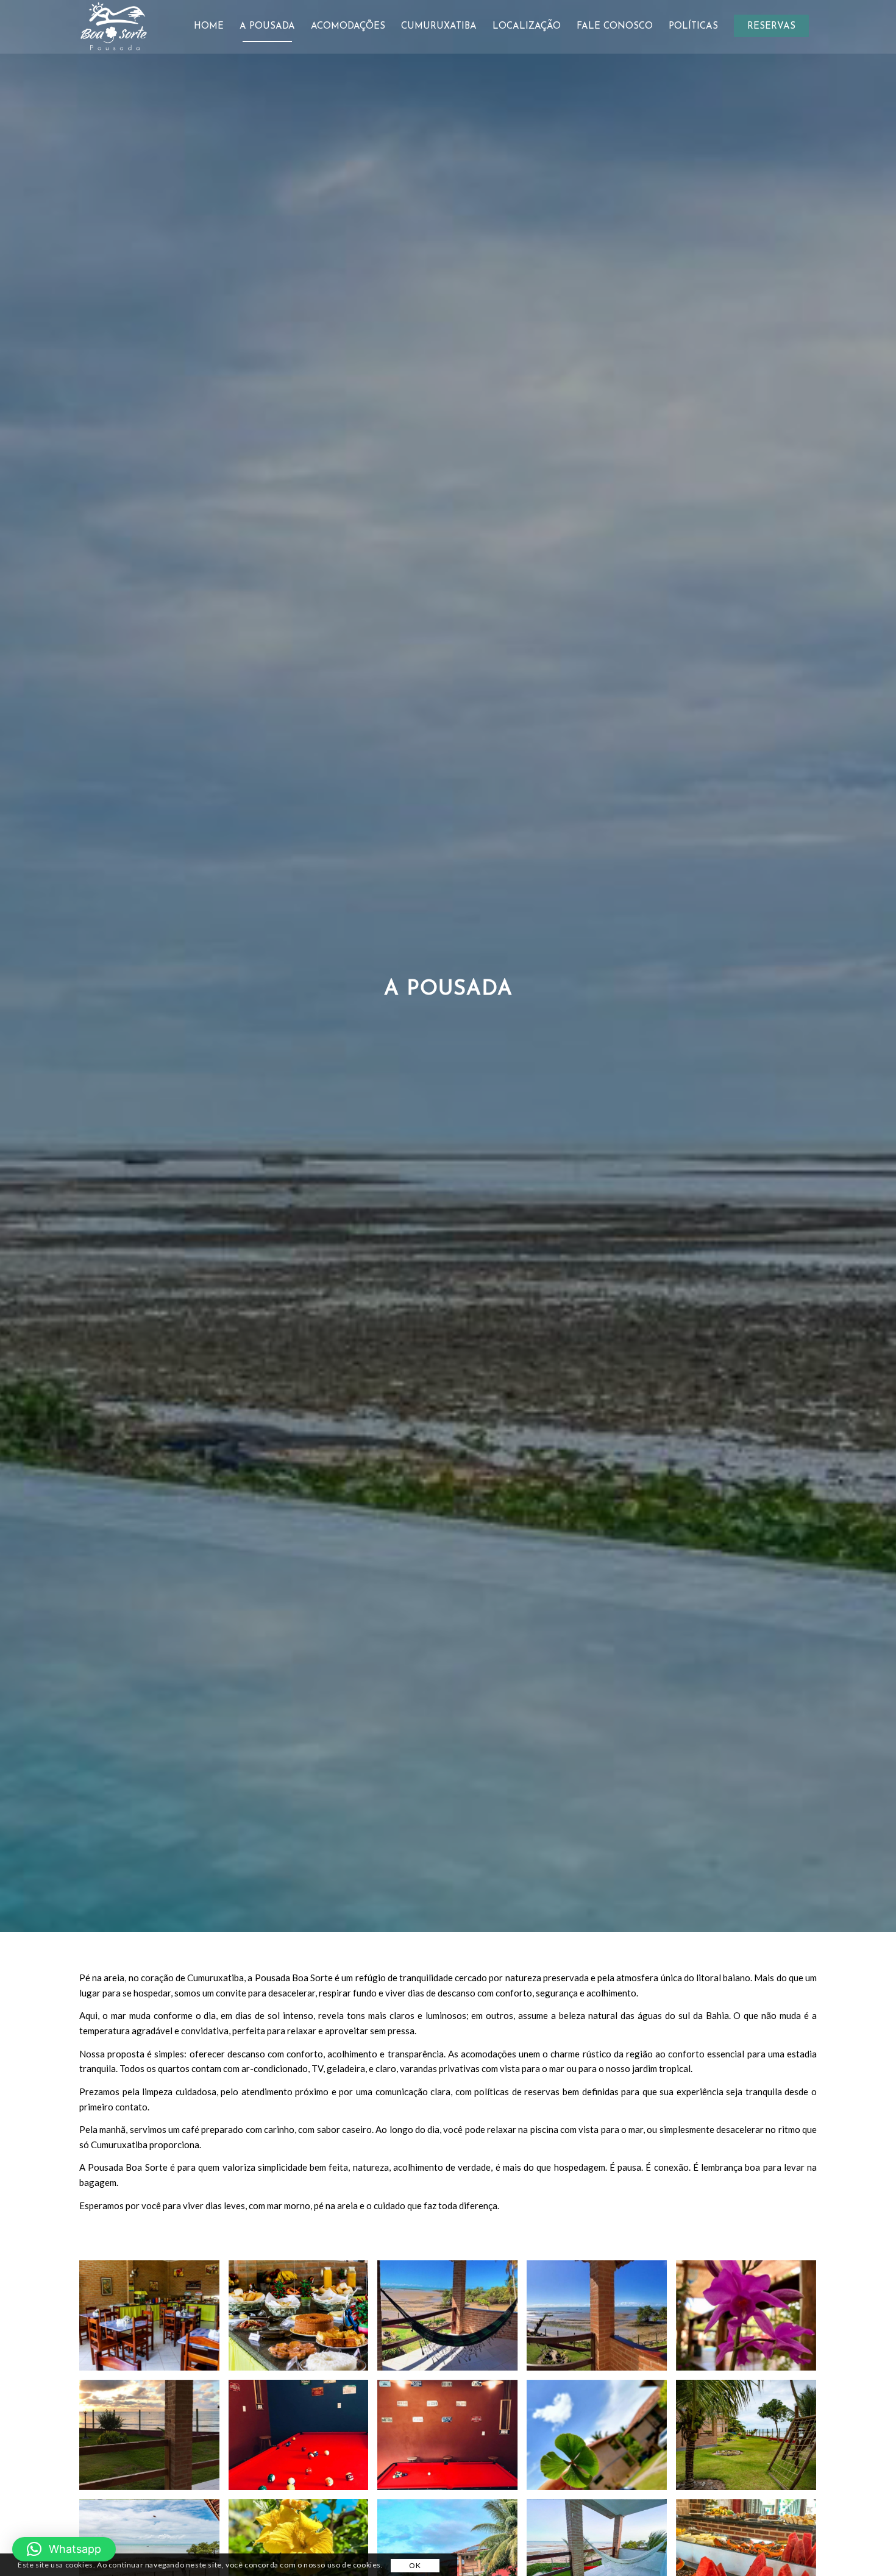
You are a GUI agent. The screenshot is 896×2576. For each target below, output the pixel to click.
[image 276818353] (601, 2320)
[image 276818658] (303, 2439)
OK (415, 2565)
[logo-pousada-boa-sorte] (113, 27)
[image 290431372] (751, 2439)
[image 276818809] (452, 2439)
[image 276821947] (601, 2439)
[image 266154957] (303, 2320)
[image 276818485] (154, 2439)
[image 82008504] (154, 2320)
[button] (64, 2549)
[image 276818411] (751, 2320)
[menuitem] (209, 27)
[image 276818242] (452, 2320)
